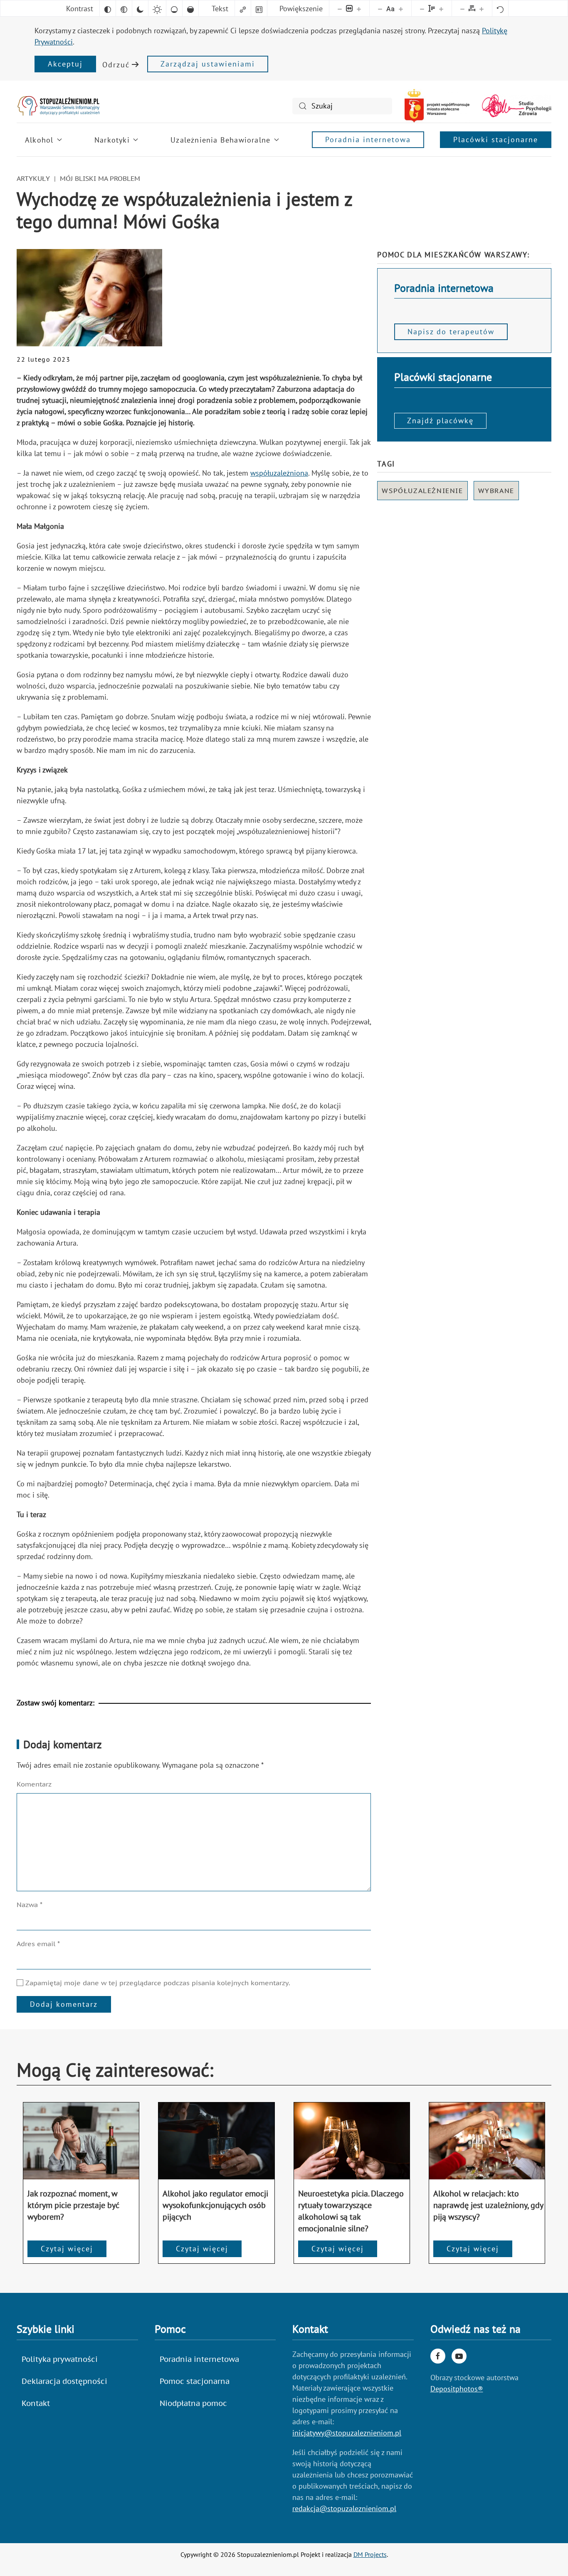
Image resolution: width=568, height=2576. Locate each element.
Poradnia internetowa (368, 139)
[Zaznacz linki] (243, 8)
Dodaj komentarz (64, 2004)
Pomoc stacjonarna (195, 2381)
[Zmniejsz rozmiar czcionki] (380, 8)
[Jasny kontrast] (157, 8)
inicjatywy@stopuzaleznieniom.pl (347, 2433)
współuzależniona (279, 473)
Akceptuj (65, 64)
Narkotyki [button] (112, 140)
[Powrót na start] (58, 106)
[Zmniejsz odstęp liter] (462, 8)
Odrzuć (116, 65)
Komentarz (34, 1784)
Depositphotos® (457, 2389)
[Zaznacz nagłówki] (259, 8)
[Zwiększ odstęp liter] (482, 8)
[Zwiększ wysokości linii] (441, 8)
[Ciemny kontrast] (140, 8)
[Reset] (500, 8)
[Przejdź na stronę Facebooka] (438, 2356)
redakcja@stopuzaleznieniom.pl (344, 2508)
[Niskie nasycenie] (174, 8)
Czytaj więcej (67, 2249)
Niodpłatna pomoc (193, 2403)
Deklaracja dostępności (64, 2381)
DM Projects (370, 2554)
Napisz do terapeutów (451, 332)
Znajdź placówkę (440, 421)
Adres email (38, 1944)
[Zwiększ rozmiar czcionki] (401, 8)
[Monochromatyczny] (124, 8)
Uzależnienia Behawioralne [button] (220, 140)
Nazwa (30, 1905)
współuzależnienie (422, 491)
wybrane (496, 491)
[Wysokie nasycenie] (190, 8)
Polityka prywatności (60, 2359)
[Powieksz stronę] (359, 8)
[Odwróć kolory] (108, 8)
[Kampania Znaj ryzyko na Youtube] (459, 2356)
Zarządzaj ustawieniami (208, 64)
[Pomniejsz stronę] (340, 8)
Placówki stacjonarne (496, 139)
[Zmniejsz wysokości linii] (422, 8)
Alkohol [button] (39, 140)
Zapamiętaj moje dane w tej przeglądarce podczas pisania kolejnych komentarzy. (157, 1983)
